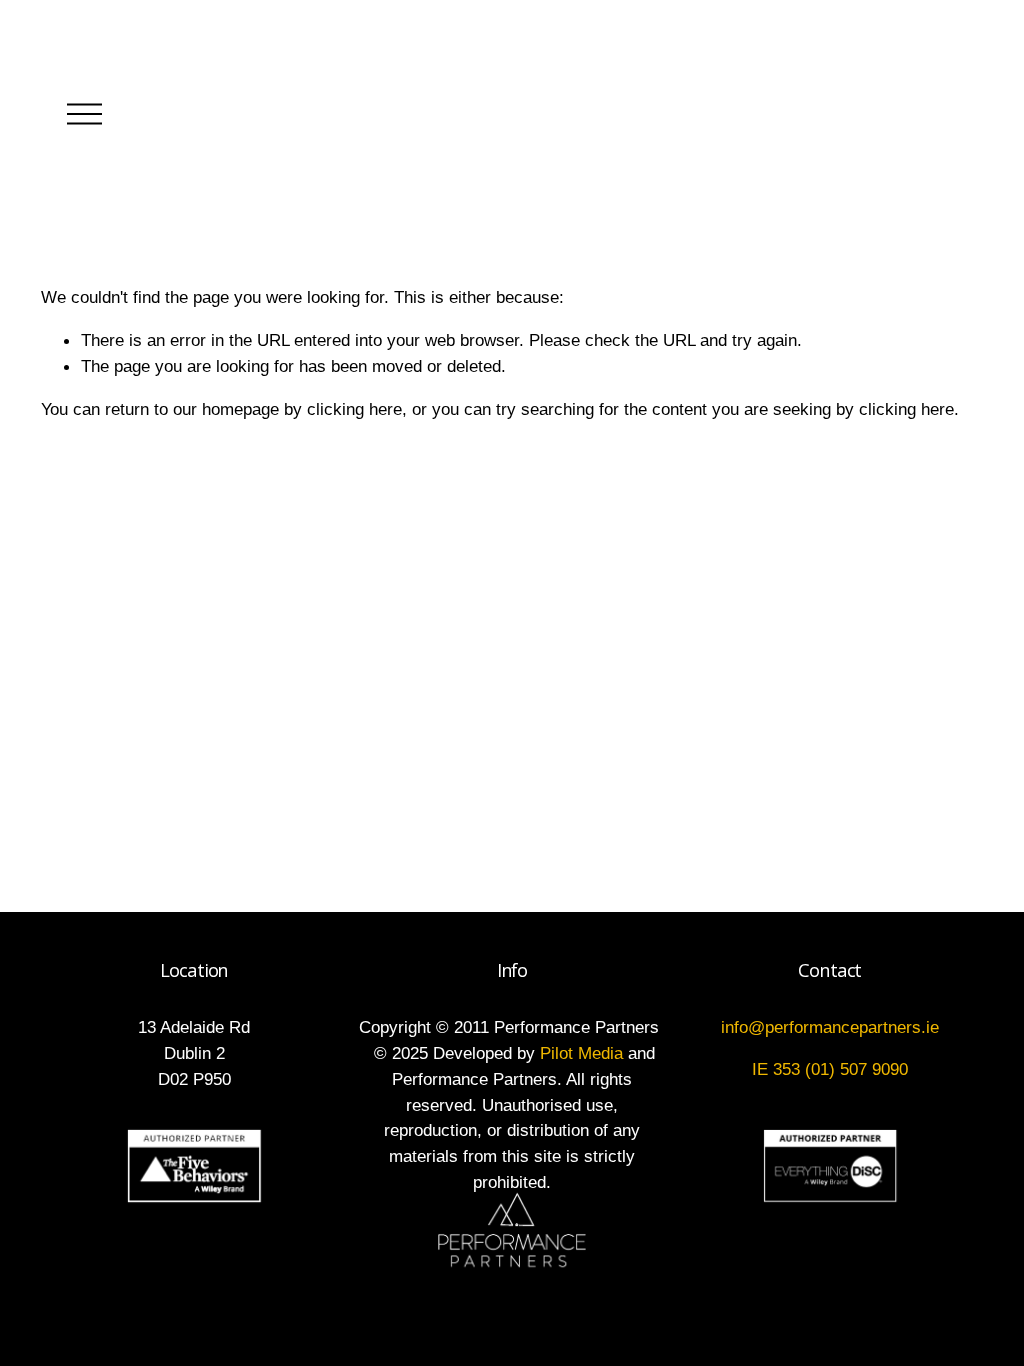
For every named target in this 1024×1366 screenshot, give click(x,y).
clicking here (354, 409)
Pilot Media (581, 1053)
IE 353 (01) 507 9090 (830, 1069)
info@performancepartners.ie (830, 1027)
